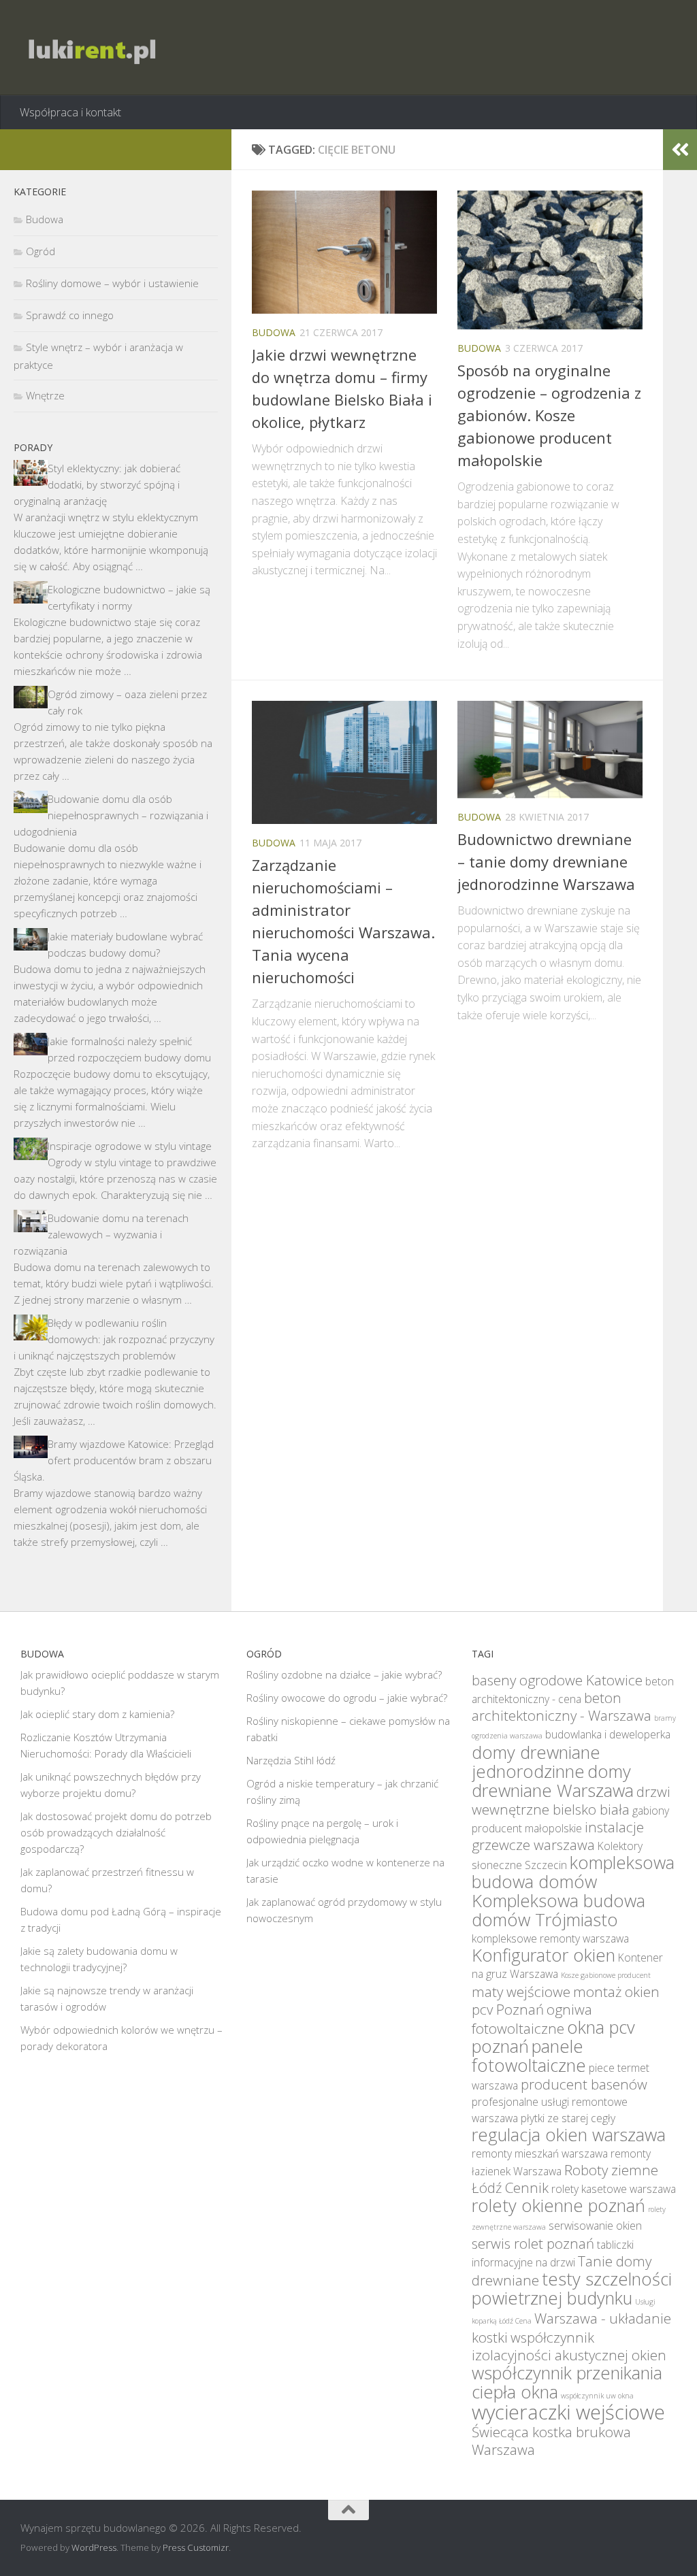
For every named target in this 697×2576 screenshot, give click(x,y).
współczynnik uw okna (597, 2396)
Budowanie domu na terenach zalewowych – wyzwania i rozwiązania (101, 1234)
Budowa (274, 332)
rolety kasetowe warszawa (614, 2189)
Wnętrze (45, 395)
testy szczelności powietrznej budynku (572, 2288)
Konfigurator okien (544, 1955)
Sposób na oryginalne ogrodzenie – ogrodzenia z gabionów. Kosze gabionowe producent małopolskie (549, 415)
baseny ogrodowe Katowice (557, 1680)
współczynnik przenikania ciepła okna (567, 2382)
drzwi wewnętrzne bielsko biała (571, 1800)
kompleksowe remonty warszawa (550, 1938)
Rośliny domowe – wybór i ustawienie (112, 283)
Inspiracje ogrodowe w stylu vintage (130, 1146)
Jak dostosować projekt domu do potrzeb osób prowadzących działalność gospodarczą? (116, 1832)
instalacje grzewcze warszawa (558, 1836)
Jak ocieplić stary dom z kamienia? (97, 1714)
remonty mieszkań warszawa (540, 2153)
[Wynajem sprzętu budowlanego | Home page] (90, 48)
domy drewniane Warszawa (553, 1781)
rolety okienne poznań (558, 2205)
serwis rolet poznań (533, 2243)
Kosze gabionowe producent (606, 1975)
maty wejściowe (521, 1992)
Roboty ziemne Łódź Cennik (565, 2179)
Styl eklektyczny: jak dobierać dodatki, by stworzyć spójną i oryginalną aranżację (97, 484)
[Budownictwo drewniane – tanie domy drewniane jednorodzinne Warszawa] (550, 749)
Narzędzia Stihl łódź (291, 1760)
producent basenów (584, 2084)
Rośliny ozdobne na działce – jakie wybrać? (344, 1674)
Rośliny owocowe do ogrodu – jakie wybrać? (347, 1698)
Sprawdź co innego (70, 315)
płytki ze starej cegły (568, 2118)
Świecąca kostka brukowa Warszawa (551, 2441)
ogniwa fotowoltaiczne (532, 2019)
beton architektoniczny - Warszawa (562, 1706)
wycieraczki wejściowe (568, 2412)
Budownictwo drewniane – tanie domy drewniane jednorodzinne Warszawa (546, 861)
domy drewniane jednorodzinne (536, 1762)
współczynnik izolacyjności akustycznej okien (569, 2346)
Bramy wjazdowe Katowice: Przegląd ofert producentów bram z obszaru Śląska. (114, 1460)
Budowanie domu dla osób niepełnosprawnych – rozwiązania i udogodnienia (111, 815)
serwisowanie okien (595, 2226)
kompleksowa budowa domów (573, 1872)
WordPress (94, 2547)
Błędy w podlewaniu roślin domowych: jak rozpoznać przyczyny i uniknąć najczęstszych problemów (114, 1339)
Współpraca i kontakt (70, 112)
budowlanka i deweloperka (608, 1734)
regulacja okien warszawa (569, 2134)
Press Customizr (196, 2547)
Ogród (40, 251)
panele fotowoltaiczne (529, 2055)
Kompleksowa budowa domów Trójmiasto (558, 1910)
